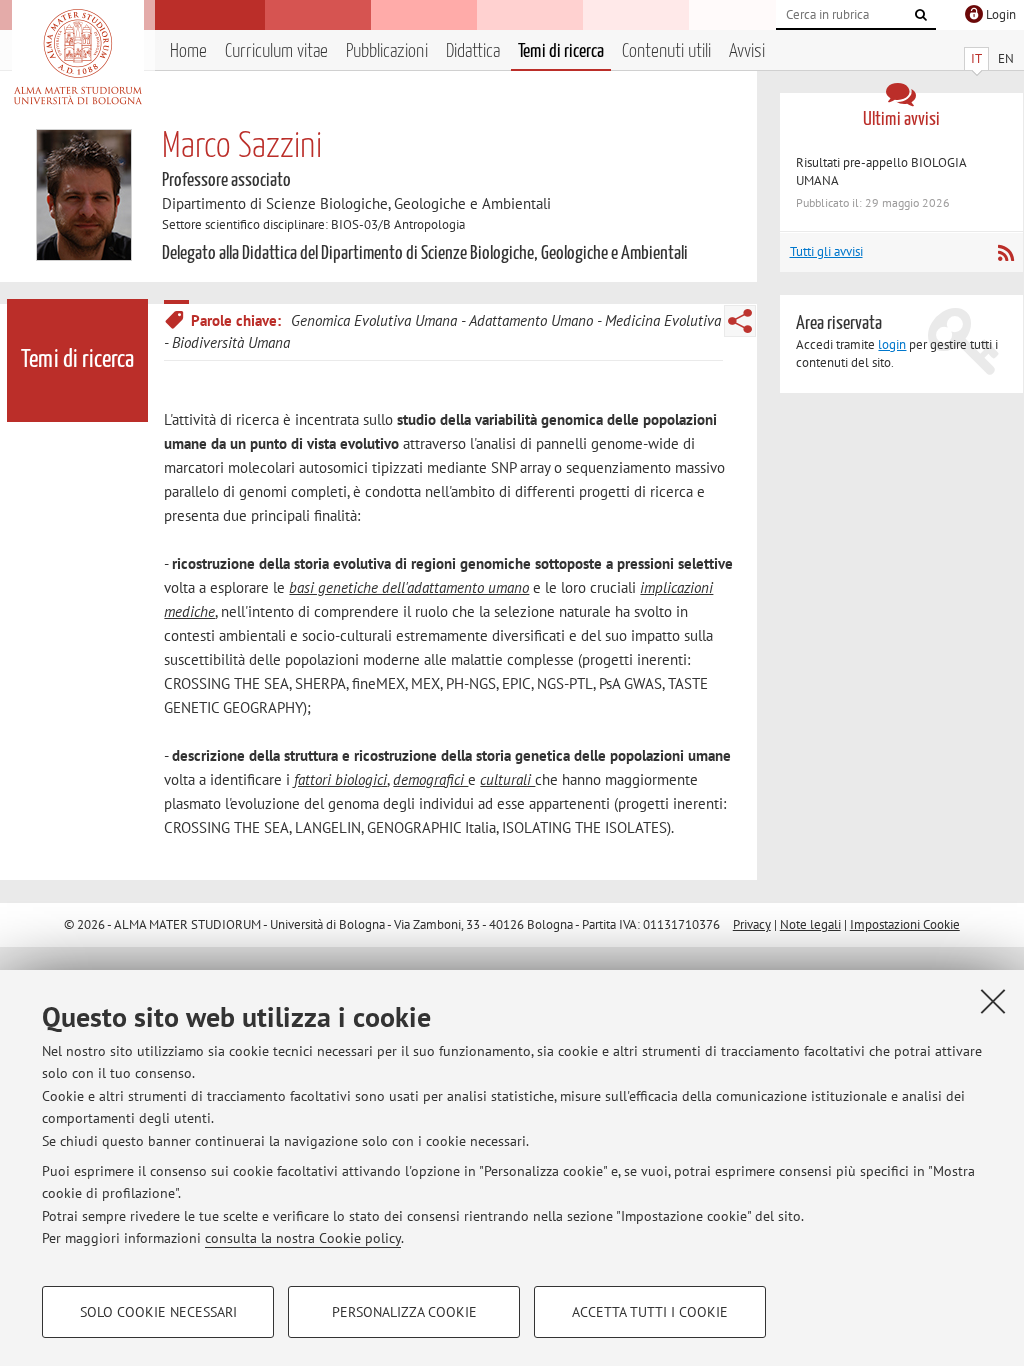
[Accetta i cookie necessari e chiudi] (993, 1001)
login (892, 344)
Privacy (752, 924)
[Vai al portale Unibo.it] (77, 57)
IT (976, 58)
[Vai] (921, 15)
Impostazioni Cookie (905, 924)
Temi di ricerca (561, 51)
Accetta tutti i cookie (650, 1312)
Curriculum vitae (276, 51)
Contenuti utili (666, 51)
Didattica (473, 51)
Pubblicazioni (387, 51)
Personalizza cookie (404, 1312)
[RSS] (1005, 253)
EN (1006, 58)
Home (188, 51)
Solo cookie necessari (158, 1312)
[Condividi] (740, 321)
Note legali (810, 924)
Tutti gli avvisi (826, 251)
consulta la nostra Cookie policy (303, 1238)
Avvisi (747, 51)
